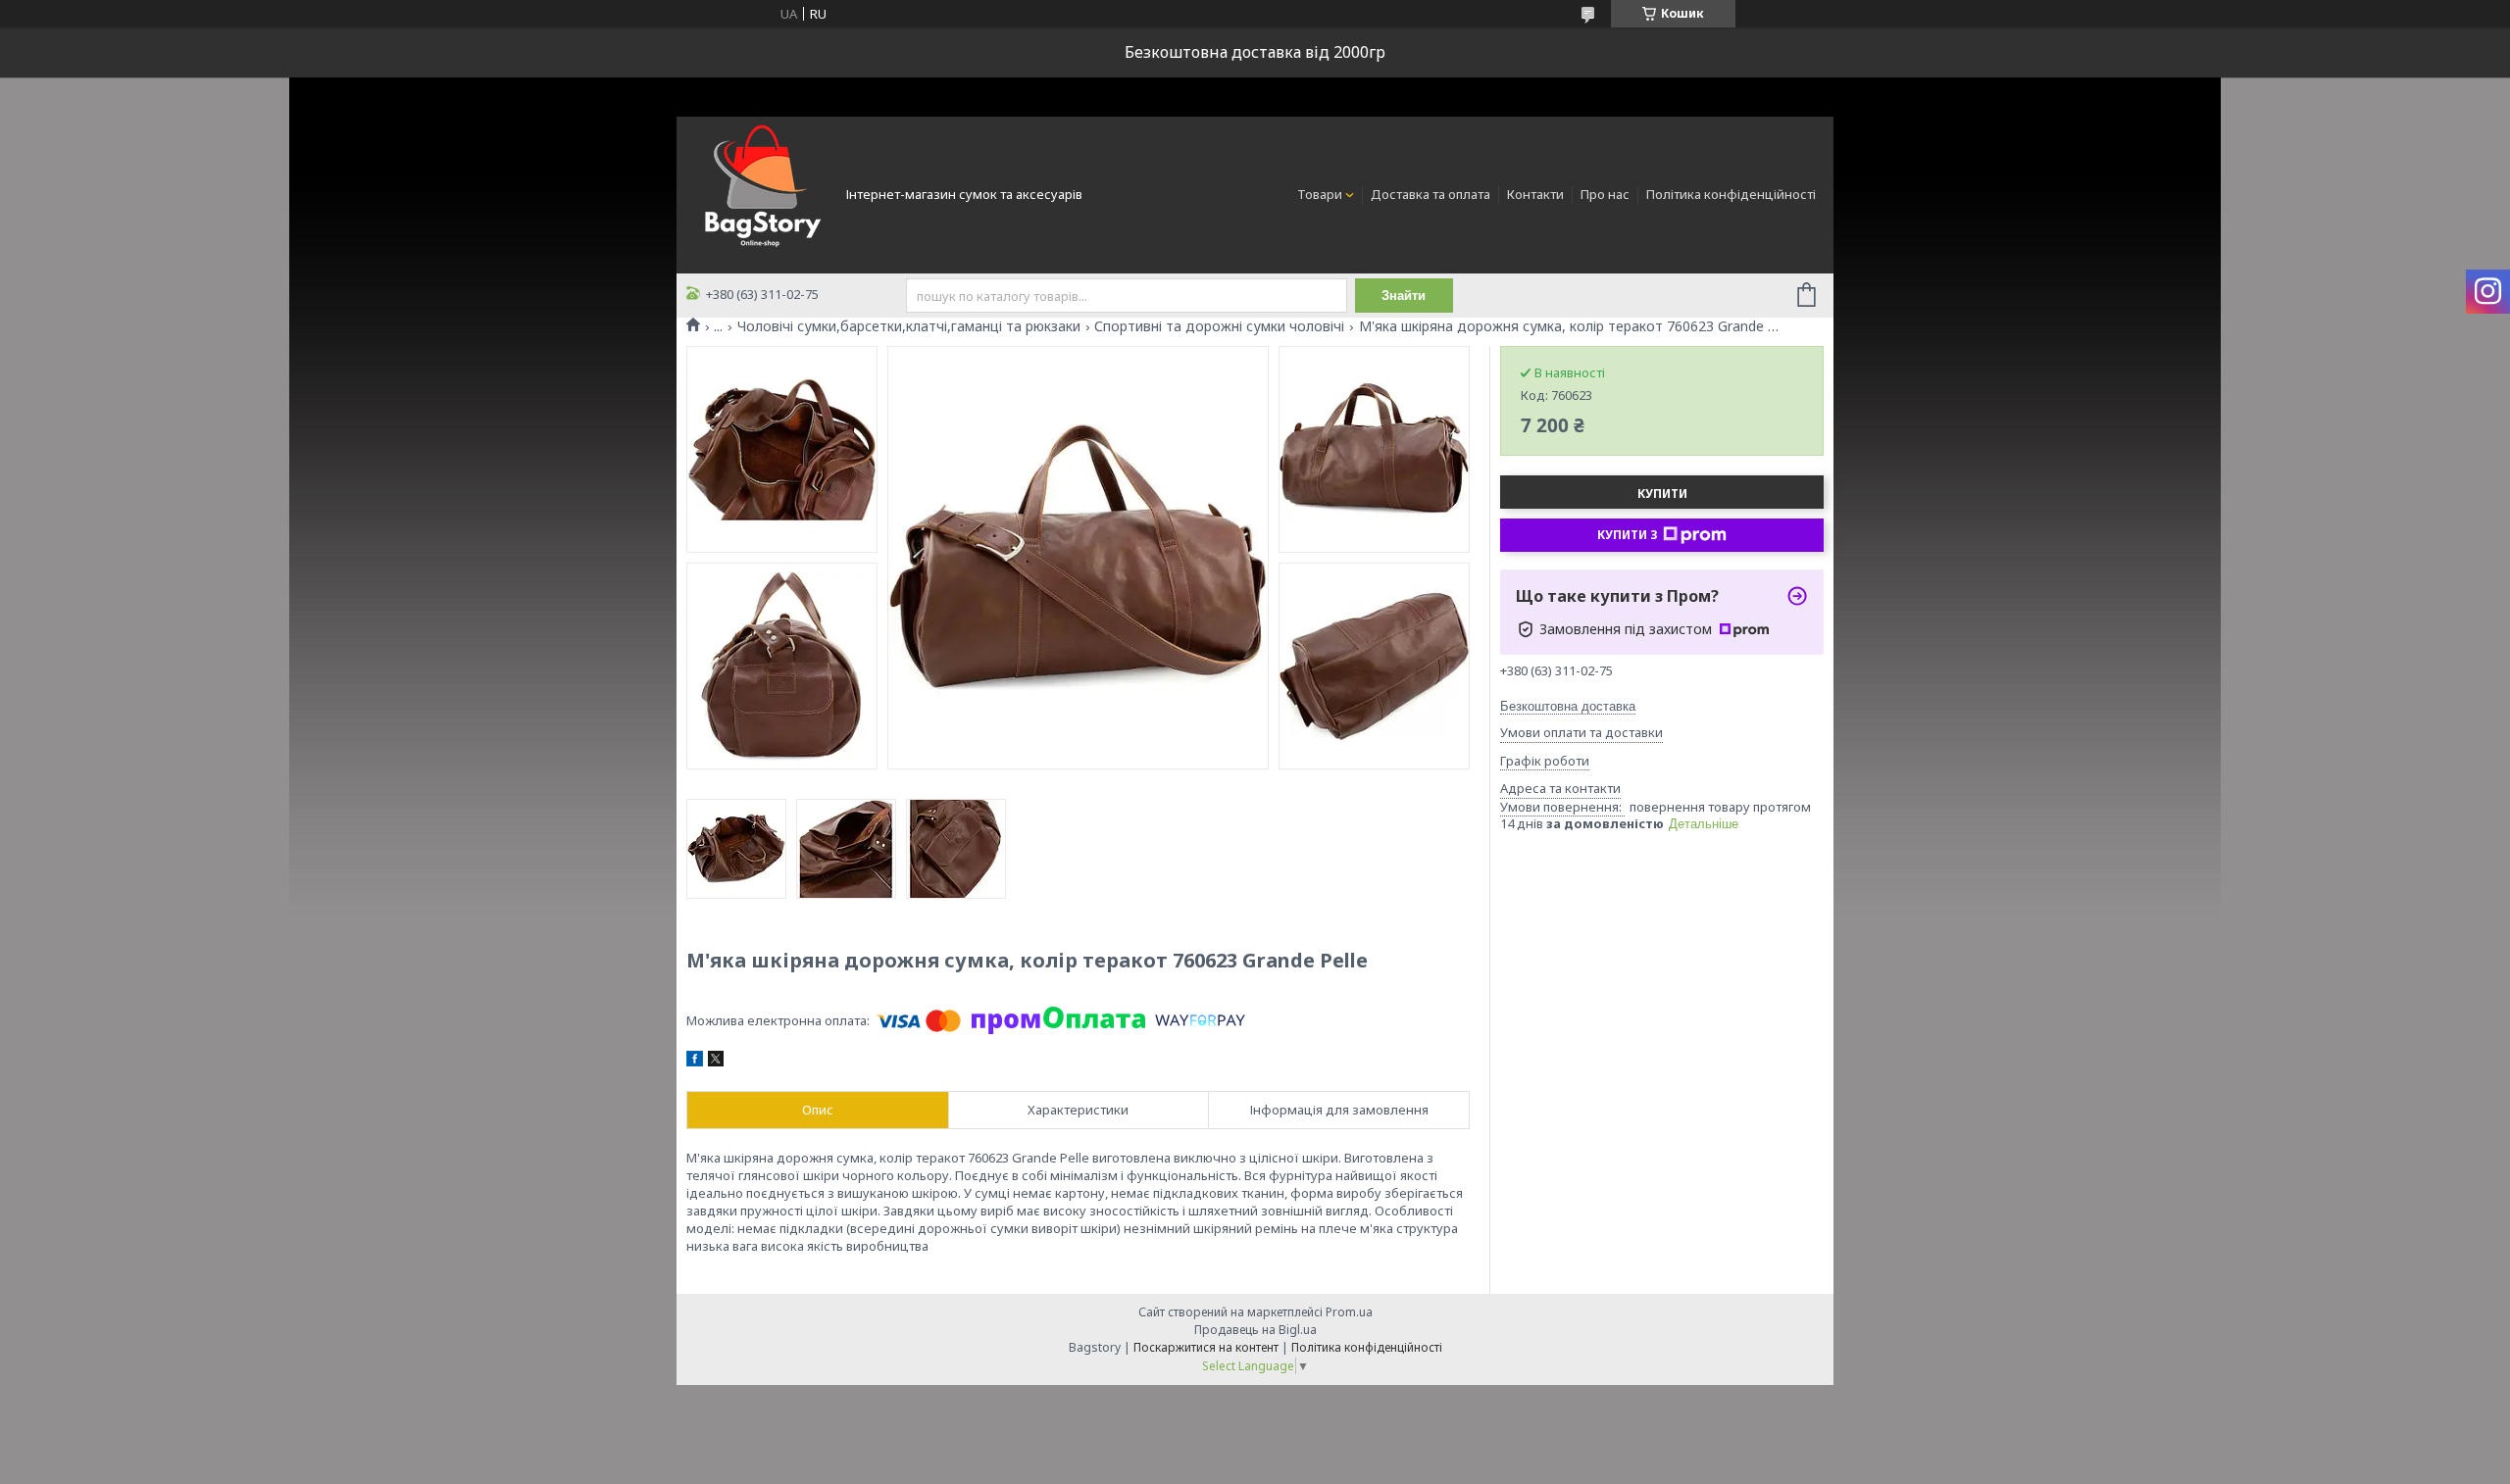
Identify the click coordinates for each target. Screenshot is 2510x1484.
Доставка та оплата (1431, 194)
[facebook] (695, 1062)
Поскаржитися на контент (1206, 1347)
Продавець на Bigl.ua (1255, 1330)
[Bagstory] (760, 193)
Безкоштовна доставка (1568, 706)
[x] (716, 1062)
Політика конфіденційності (1731, 194)
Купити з (1628, 535)
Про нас (1605, 194)
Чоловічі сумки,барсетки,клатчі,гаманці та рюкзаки (909, 326)
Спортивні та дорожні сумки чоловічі (1219, 326)
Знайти (1404, 296)
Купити (1662, 494)
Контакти (1535, 194)
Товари (1320, 194)
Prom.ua (1349, 1312)
